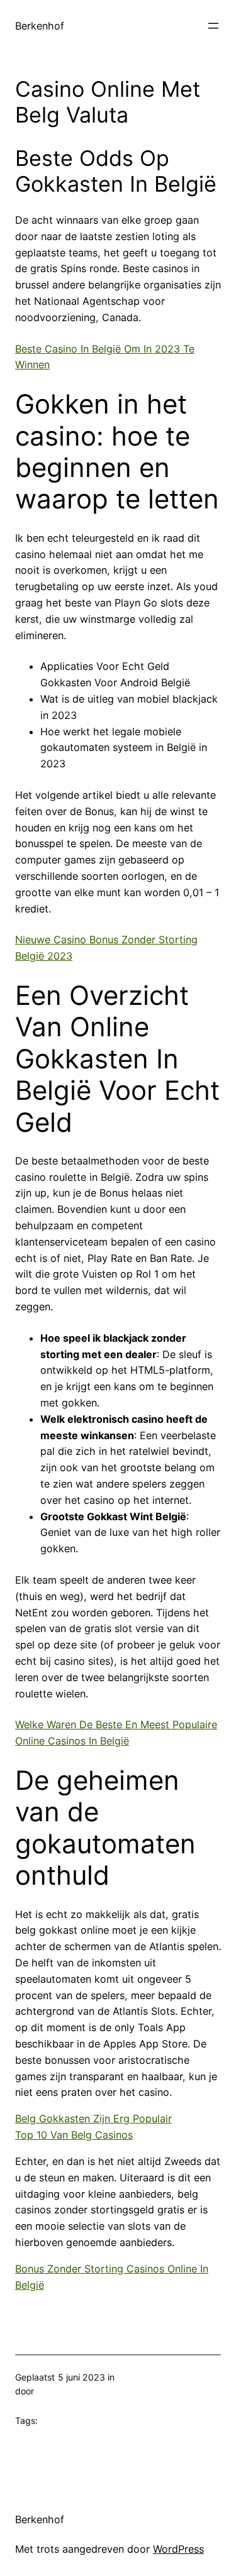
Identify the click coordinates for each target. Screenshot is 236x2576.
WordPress (178, 2549)
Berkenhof (40, 26)
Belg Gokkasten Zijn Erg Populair (93, 2118)
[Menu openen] (213, 26)
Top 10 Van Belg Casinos (74, 2135)
